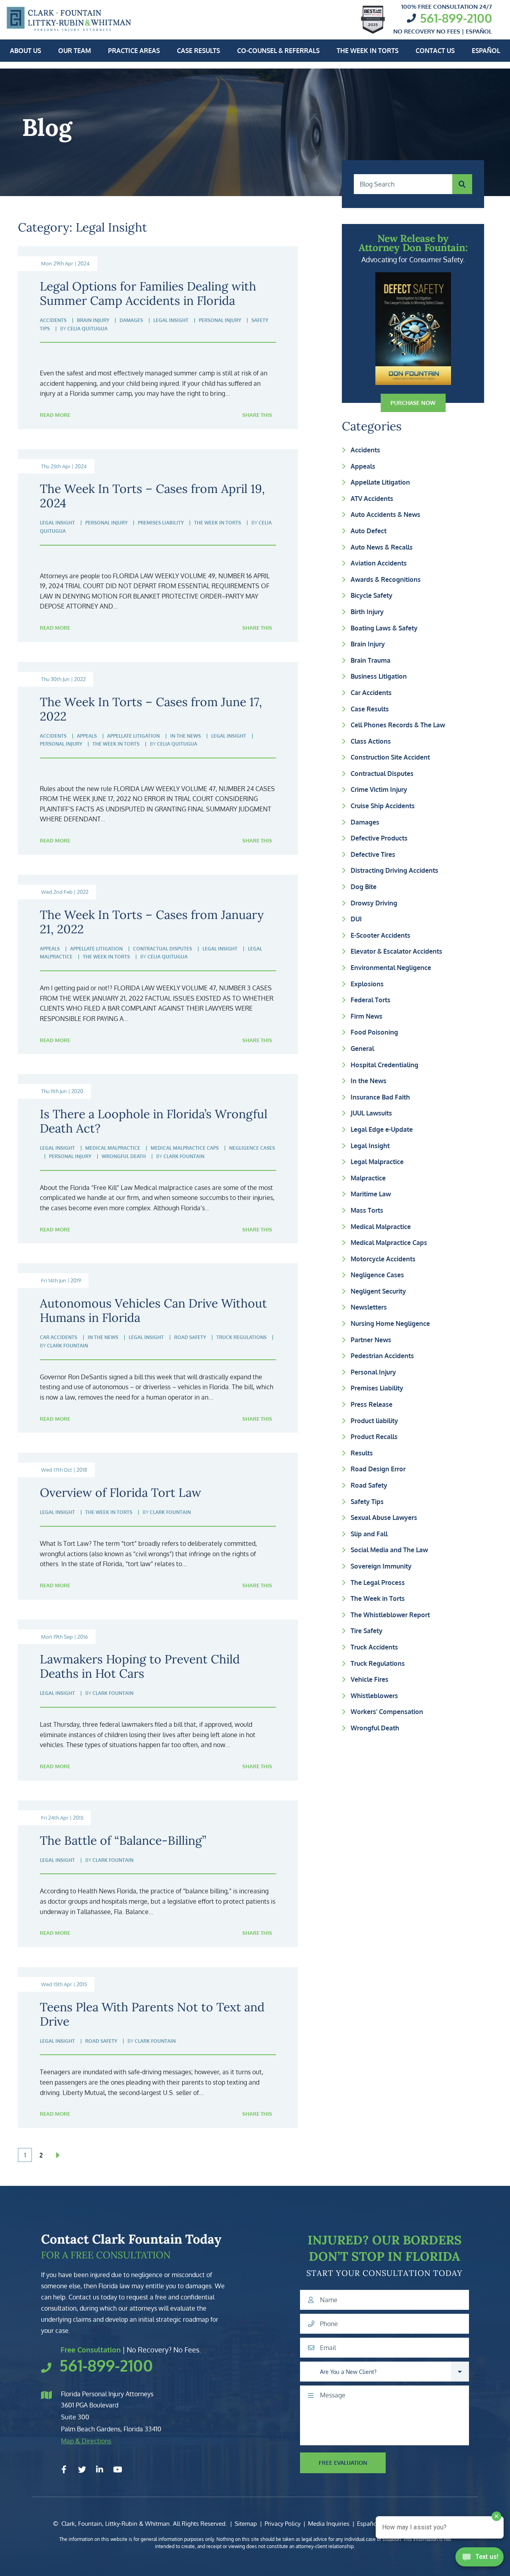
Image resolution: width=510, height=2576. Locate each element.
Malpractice (368, 1178)
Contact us (435, 51)
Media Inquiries (329, 2524)
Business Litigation (379, 676)
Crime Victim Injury (379, 789)
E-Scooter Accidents (381, 935)
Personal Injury (373, 1372)
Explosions (367, 984)
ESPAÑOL (479, 31)
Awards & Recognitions (386, 579)
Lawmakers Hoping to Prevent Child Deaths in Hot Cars (140, 1666)
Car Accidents (371, 693)
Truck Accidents (374, 1647)
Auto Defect (369, 531)
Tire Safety (367, 1631)
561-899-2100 (456, 18)
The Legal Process (378, 1583)
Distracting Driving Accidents (394, 870)
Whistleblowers (374, 1696)
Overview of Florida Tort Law (121, 1492)
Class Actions (371, 741)
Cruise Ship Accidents (383, 806)
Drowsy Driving (374, 903)
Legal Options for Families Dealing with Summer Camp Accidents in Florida (148, 293)
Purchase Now (413, 403)
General (362, 1048)
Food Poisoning (374, 1032)
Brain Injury (368, 644)
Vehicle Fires (370, 1679)
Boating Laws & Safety (384, 628)
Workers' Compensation (387, 1712)
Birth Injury (367, 612)
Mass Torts (367, 1210)
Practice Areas (134, 51)
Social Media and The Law (389, 1550)
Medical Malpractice (381, 1227)
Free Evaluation (343, 2463)
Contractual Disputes (382, 774)
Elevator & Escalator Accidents (396, 951)
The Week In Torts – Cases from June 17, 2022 (151, 709)
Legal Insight (370, 1146)
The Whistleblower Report (390, 1615)
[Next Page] (58, 2155)
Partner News (371, 1340)
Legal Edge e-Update (382, 1129)
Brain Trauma (371, 660)
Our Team (75, 51)
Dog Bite (364, 887)
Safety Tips (367, 1502)
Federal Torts (371, 1000)
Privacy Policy (282, 2524)
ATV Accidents (372, 499)
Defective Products (379, 838)
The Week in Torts (368, 51)
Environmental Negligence (391, 968)
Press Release (372, 1404)
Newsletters (369, 1307)
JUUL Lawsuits (371, 1113)
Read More (55, 415)
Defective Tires (373, 854)
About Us (25, 51)
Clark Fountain (184, 1156)
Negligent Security (378, 1291)
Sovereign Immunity (381, 1566)
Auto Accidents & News (385, 514)
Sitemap (246, 2524)
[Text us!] (480, 2559)
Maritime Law (371, 1194)
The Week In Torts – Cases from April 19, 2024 (152, 496)
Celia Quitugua (87, 329)
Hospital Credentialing (384, 1065)
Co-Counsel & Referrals (278, 51)
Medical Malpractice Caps (389, 1243)
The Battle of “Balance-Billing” (123, 1840)
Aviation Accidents (379, 563)
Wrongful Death (375, 1728)
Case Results (198, 51)
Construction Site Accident (390, 757)
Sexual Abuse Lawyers (384, 1518)
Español (486, 51)
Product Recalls (374, 1437)
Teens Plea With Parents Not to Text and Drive (152, 2014)
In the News (369, 1081)
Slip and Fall (369, 1534)
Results (362, 1453)
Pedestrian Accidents (382, 1356)
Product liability (374, 1421)
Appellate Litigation (380, 482)
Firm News (367, 1016)
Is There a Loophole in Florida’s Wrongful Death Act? (154, 1121)
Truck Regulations (378, 1663)
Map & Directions (86, 2441)
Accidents (365, 450)
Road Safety (369, 1485)
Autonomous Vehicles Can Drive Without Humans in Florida (153, 1310)
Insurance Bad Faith (380, 1097)
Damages (365, 822)
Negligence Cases (377, 1275)
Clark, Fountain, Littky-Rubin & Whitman (116, 2524)
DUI (356, 919)
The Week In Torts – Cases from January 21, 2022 (152, 922)
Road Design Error (378, 1469)
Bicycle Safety (372, 595)
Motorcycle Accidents (383, 1259)
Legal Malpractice (377, 1162)
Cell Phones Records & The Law (398, 725)
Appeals (363, 466)
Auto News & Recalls (382, 547)
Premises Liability (377, 1388)
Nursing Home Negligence (390, 1323)
